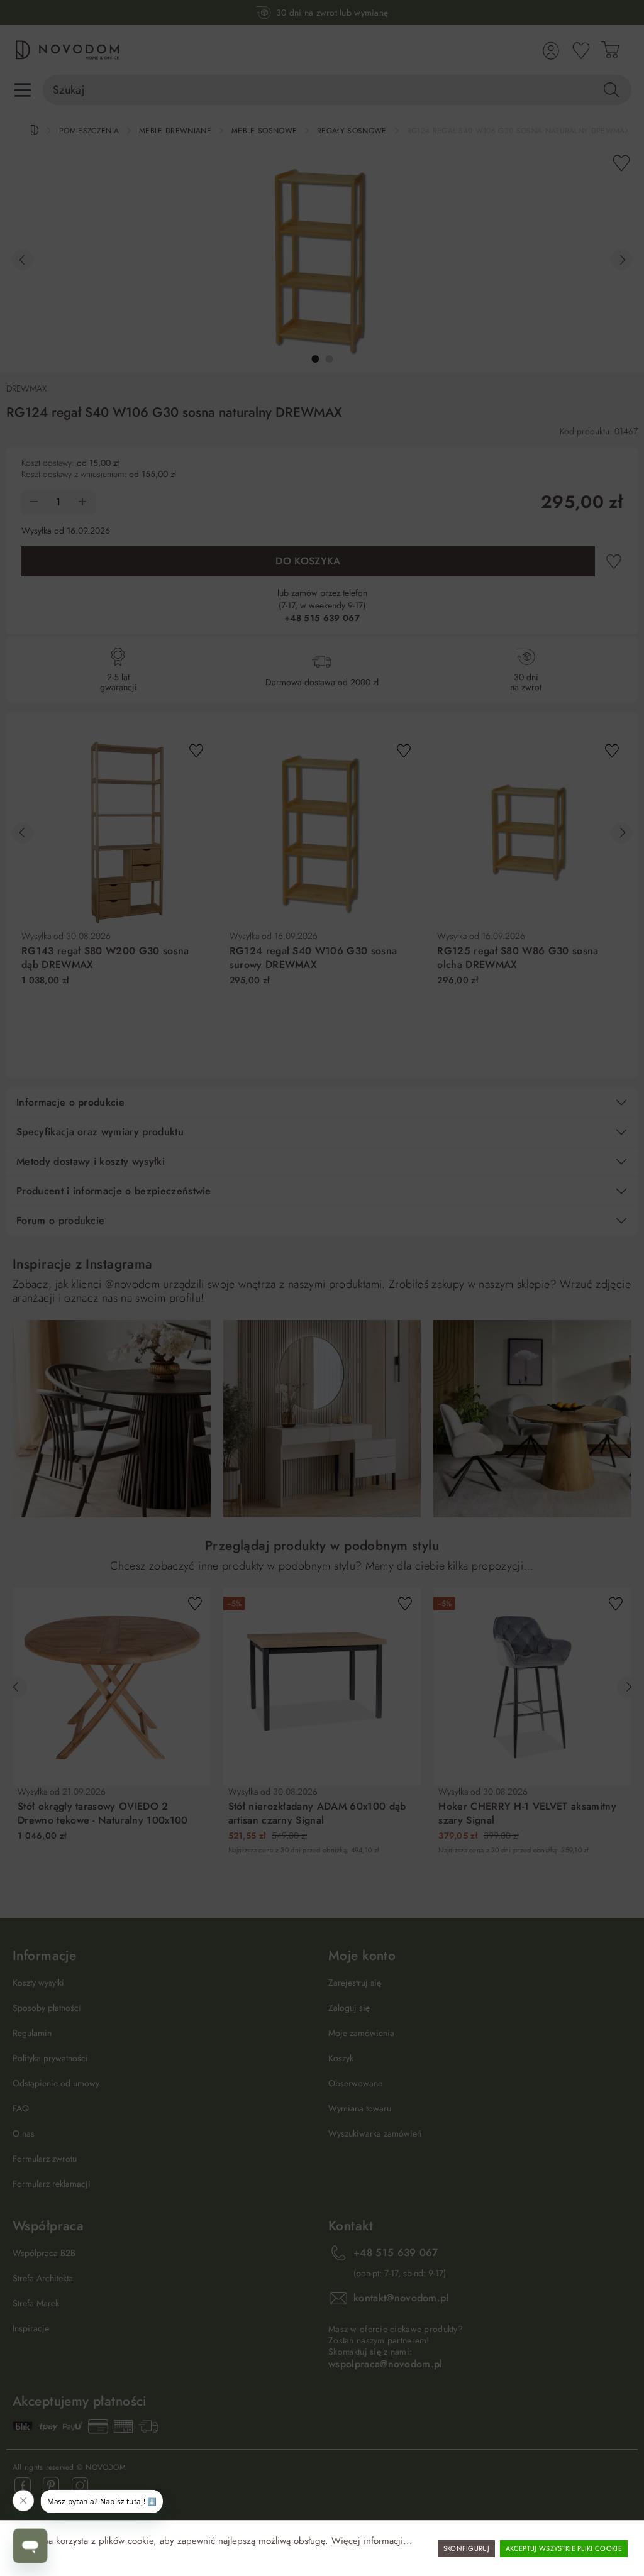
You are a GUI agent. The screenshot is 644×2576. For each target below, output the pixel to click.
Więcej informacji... (372, 2541)
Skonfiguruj (467, 2548)
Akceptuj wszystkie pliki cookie (564, 2548)
